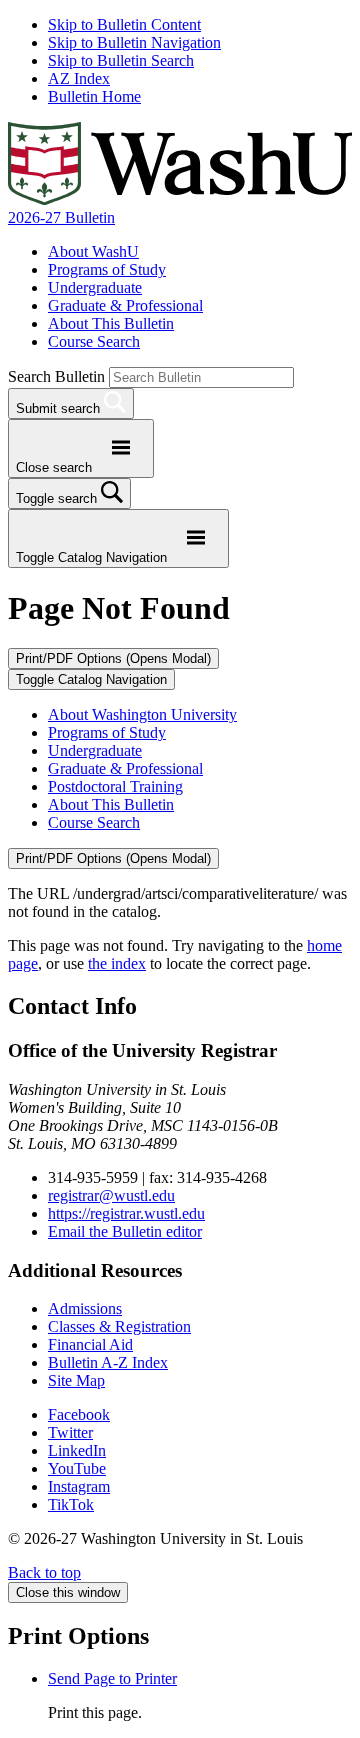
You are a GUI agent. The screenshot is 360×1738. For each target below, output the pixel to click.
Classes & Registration (119, 1326)
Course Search (94, 341)
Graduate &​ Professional (125, 768)
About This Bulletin (111, 323)
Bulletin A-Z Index (108, 1362)
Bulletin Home (94, 96)
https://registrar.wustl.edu (126, 1213)
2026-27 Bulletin (61, 217)
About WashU (93, 251)
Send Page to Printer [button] (112, 1678)
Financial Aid (90, 1344)
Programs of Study (107, 269)
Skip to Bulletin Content (124, 24)
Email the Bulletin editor (125, 1231)
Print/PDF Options (113, 658)
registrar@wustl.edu (111, 1195)
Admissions (85, 1308)
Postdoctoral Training (115, 786)
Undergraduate (95, 287)
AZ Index (79, 78)
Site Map (76, 1380)
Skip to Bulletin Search (121, 60)
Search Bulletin (56, 376)
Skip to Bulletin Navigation (134, 42)
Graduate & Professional (125, 305)
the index (117, 963)
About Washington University (142, 714)
